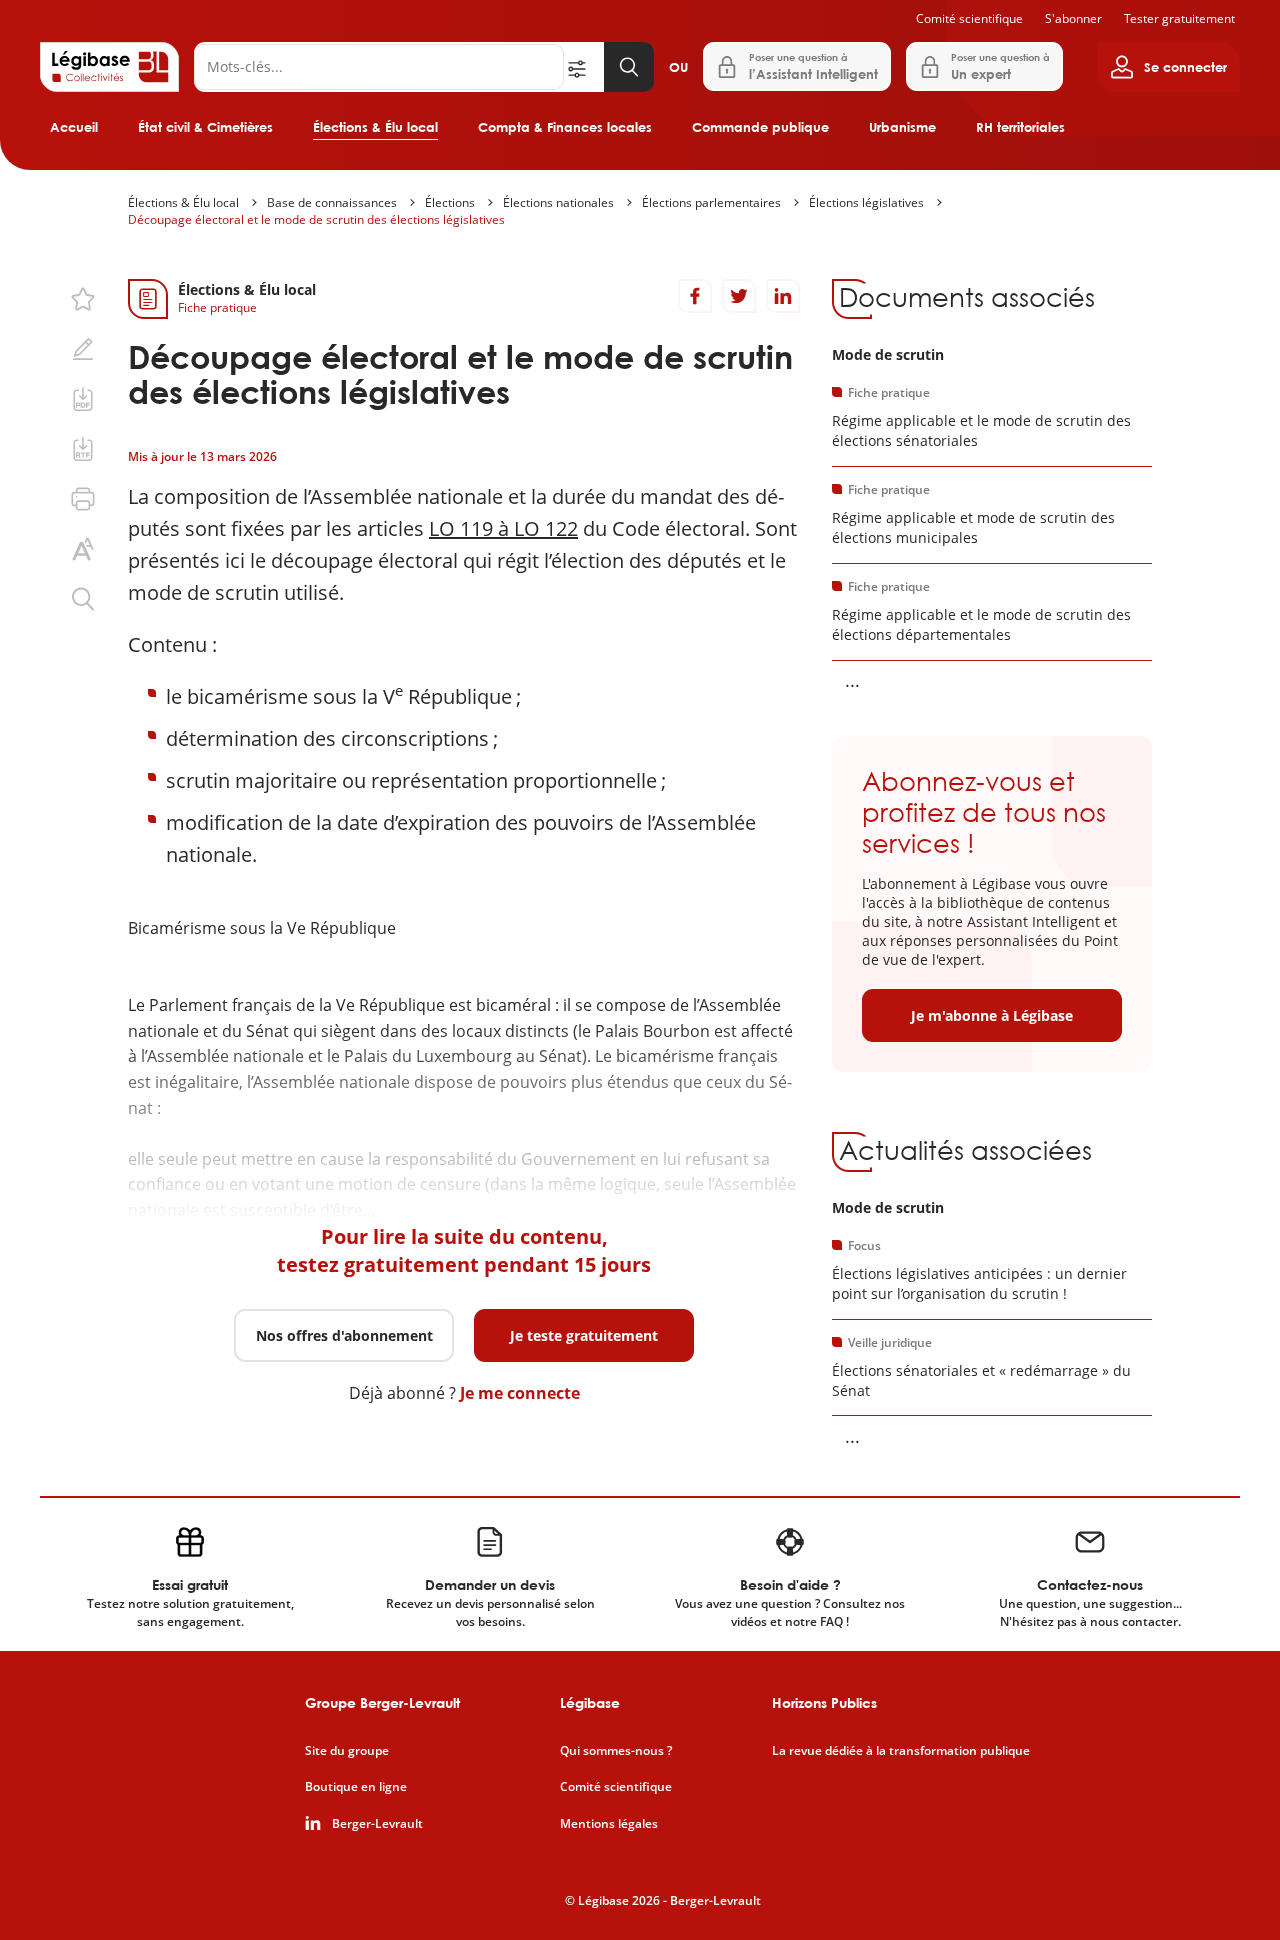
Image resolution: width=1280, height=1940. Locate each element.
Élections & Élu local (375, 127)
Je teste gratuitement (584, 1335)
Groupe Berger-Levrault (382, 1702)
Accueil (74, 127)
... (852, 680)
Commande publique (760, 127)
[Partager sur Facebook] (695, 296)
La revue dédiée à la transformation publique (901, 1751)
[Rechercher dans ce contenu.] (83, 599)
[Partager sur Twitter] (739, 296)
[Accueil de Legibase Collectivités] (109, 67)
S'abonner (1073, 18)
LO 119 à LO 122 (503, 528)
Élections (450, 202)
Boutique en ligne (356, 1787)
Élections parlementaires (711, 202)
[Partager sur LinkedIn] (783, 296)
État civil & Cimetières (205, 127)
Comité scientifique (969, 18)
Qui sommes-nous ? (616, 1751)
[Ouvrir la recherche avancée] (584, 67)
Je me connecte (520, 1393)
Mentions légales (609, 1824)
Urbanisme (902, 127)
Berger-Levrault (377, 1824)
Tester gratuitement (1179, 18)
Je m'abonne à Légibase (992, 1015)
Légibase (590, 1702)
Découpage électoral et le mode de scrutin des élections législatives (316, 219)
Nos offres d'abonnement (344, 1335)
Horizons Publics (824, 1702)
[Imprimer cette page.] (83, 499)
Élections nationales (558, 202)
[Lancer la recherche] (629, 67)
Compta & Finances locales (565, 127)
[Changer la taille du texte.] (83, 549)
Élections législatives (866, 202)
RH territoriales (1020, 127)
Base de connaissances (332, 202)
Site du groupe (347, 1751)
